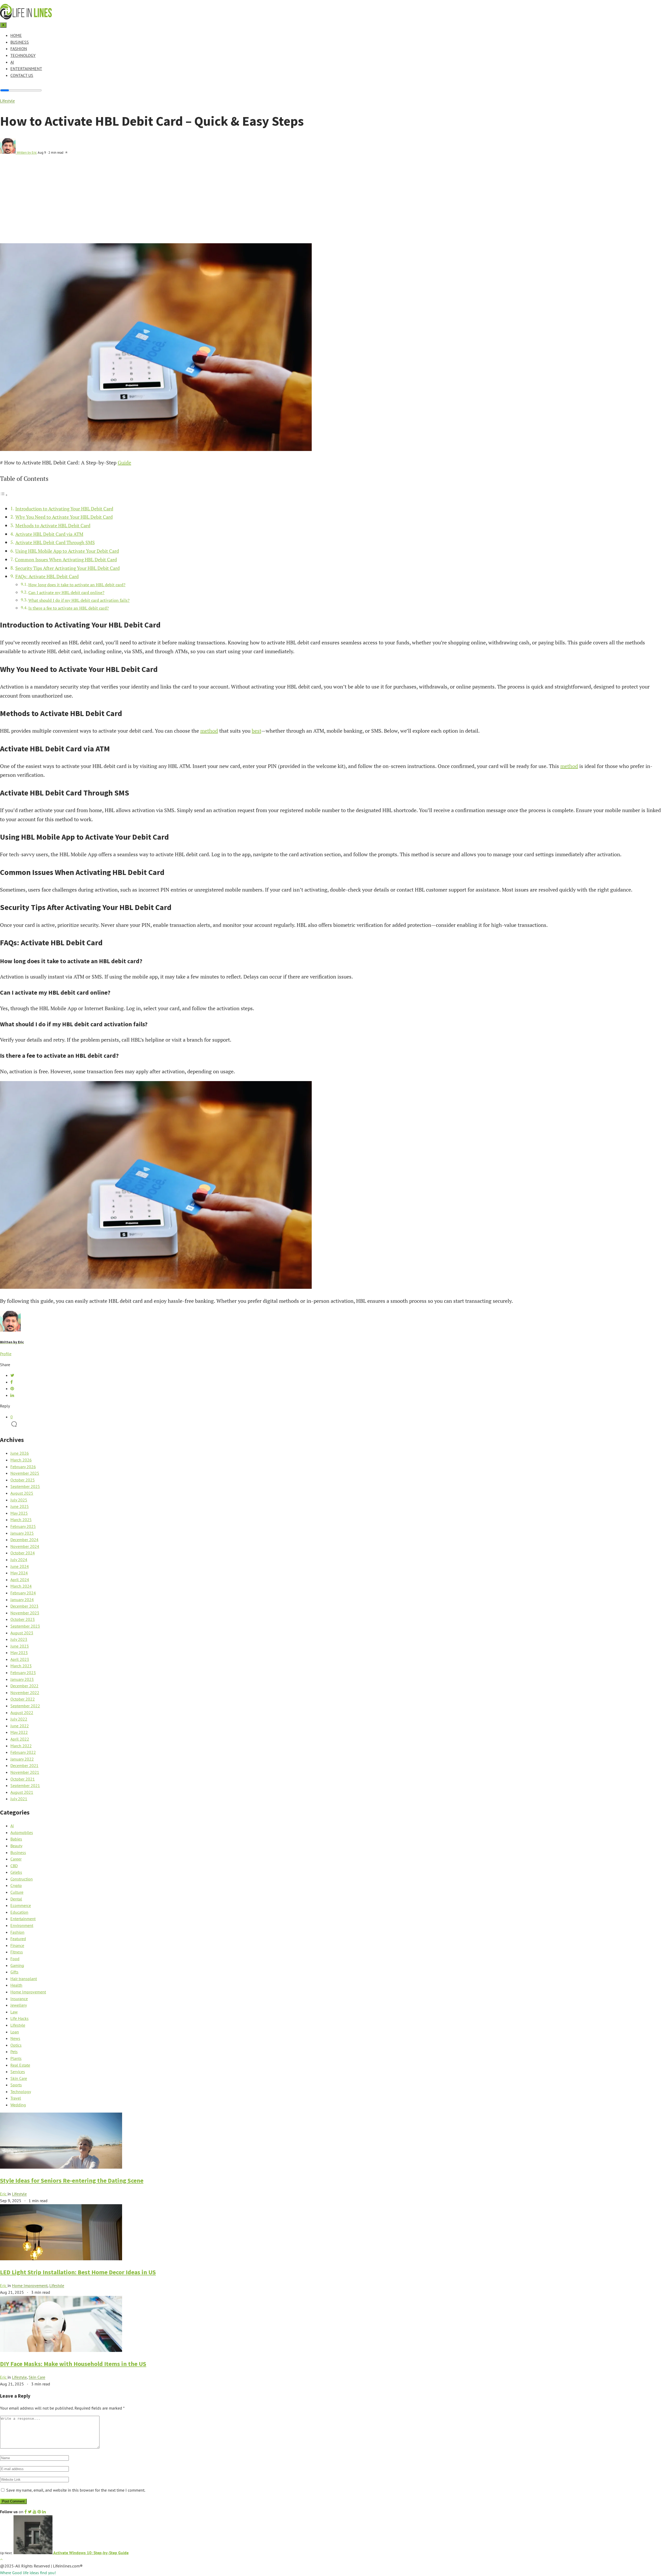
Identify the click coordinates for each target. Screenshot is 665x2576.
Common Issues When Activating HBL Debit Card (66, 559)
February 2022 (23, 1752)
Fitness (17, 1952)
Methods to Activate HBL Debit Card (53, 525)
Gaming (17, 1965)
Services (18, 2072)
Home (16, 35)
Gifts (14, 1972)
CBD (14, 1866)
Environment (22, 1925)
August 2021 (22, 1792)
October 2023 (23, 1619)
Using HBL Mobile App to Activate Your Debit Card (67, 551)
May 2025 (19, 1513)
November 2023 (25, 1613)
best (256, 731)
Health (16, 1985)
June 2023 (20, 1646)
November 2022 (25, 1692)
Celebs (16, 1872)
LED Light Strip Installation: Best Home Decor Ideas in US (78, 2272)
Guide (124, 463)
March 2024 (21, 1586)
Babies (16, 1839)
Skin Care (19, 2078)
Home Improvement (28, 1992)
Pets (14, 2052)
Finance (17, 1945)
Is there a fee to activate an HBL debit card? (69, 608)
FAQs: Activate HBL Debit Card (47, 576)
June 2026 (20, 1453)
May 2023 (19, 1653)
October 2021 (23, 1779)
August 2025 (22, 1493)
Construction (22, 1879)
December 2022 (24, 1686)
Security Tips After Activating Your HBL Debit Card (68, 568)
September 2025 (25, 1486)
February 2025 (23, 1526)
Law (14, 2012)
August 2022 (22, 1712)
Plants (16, 2058)
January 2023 (22, 1679)
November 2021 (25, 1772)
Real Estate (20, 2065)
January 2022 (22, 1759)
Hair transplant (24, 1979)
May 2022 (19, 1732)
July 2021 (19, 1799)
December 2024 (24, 1540)
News (15, 2038)
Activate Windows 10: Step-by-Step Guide (91, 2553)
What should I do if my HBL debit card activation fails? (79, 600)
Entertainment (26, 69)
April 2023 (20, 1659)
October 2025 (23, 1480)
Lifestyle (7, 101)
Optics (16, 2045)
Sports (16, 2085)
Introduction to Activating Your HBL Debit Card (64, 509)
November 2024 (25, 1546)
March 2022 (21, 1746)
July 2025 (19, 1500)
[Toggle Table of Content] (4, 494)
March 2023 (21, 1666)
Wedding (18, 2105)
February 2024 (23, 1593)
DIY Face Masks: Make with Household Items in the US (73, 2364)
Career (16, 1859)
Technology (23, 55)
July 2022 (19, 1719)
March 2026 (21, 1460)
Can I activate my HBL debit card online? (66, 592)
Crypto (16, 1885)
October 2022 (23, 1699)
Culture (17, 1892)
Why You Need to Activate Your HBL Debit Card (64, 517)
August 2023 (22, 1633)
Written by (27, 152)
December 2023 (24, 1606)
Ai (12, 62)
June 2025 (20, 1506)
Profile (6, 1354)
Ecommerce (21, 1905)
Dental (16, 1899)
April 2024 (20, 1580)
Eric (4, 2194)
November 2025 (25, 1473)
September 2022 (25, 1706)
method (209, 731)
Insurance (19, 1999)
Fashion (19, 49)
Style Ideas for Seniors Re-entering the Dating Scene (72, 2180)
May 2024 (19, 1573)
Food (15, 1959)
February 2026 (23, 1467)
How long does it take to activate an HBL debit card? (77, 585)
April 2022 (20, 1739)
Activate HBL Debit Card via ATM (49, 534)
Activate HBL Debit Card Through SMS (55, 542)
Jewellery (19, 2005)
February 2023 (23, 1673)
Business (20, 42)
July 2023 (19, 1639)
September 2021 (25, 1785)
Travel (16, 2098)
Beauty (16, 1846)
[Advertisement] (332, 204)
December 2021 (24, 1765)
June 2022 (20, 1726)
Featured (18, 1939)
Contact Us (22, 75)
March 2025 (21, 1520)
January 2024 (22, 1600)
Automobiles (22, 1832)
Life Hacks (19, 2018)
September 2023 (25, 1626)
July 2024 (19, 1560)
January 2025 (22, 1533)
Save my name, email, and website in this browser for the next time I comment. (76, 2490)
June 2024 (20, 1566)
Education (19, 1912)
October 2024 (23, 1553)
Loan (15, 2032)
